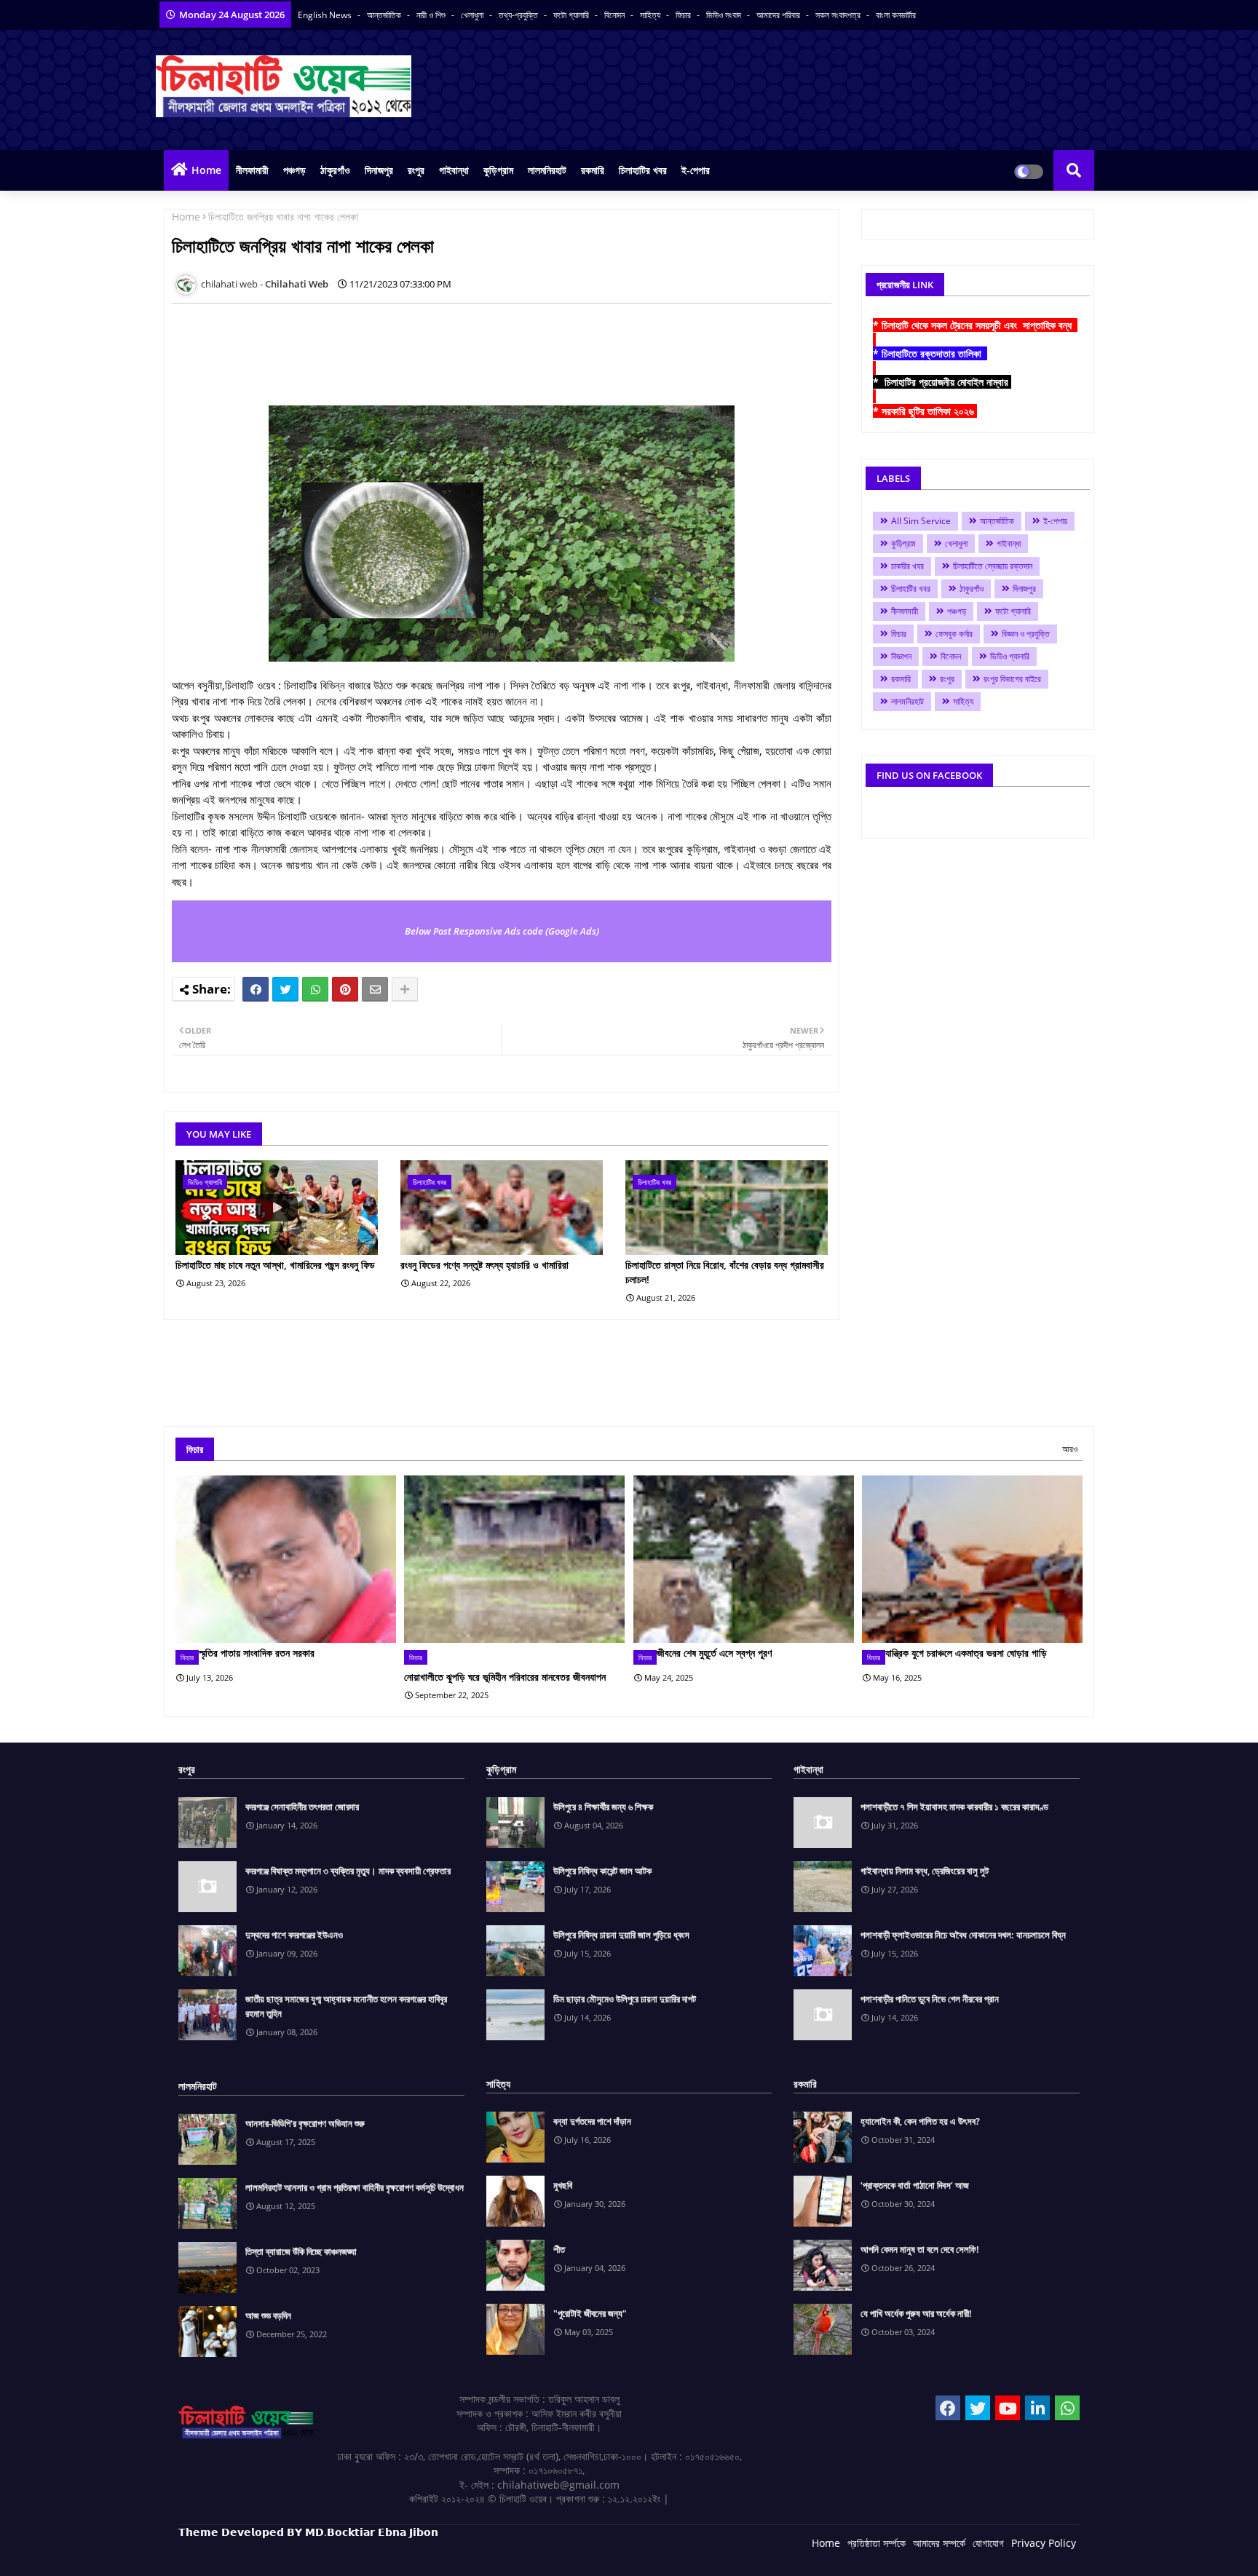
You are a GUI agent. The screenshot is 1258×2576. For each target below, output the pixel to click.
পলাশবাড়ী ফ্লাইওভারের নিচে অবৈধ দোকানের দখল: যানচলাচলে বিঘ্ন (963, 1935)
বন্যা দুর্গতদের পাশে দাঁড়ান (592, 2121)
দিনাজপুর (379, 170)
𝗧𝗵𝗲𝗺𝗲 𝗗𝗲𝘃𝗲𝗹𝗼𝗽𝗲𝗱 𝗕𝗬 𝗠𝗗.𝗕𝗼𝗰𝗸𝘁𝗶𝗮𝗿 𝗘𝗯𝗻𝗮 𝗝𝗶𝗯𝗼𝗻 (308, 2532)
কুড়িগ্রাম (498, 170)
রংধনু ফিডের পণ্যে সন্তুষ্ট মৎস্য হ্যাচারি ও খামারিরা (484, 1265)
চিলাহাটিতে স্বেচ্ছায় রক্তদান (993, 566)
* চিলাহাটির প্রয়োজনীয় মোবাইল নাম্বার (942, 382)
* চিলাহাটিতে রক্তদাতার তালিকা (930, 353)
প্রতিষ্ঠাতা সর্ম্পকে (877, 2543)
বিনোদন (616, 15)
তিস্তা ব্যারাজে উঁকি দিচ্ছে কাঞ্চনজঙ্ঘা (301, 2251)
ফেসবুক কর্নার (954, 634)
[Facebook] (256, 989)
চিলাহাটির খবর (643, 170)
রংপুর (416, 170)
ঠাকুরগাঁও (335, 170)
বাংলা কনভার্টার (896, 15)
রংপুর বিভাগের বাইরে (1012, 679)
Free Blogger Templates (470, 2554)
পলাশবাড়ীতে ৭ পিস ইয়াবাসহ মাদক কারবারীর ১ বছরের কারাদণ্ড (954, 1807)
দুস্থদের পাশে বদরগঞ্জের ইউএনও (294, 1935)
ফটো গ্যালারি (572, 15)
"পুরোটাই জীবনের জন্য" (590, 2313)
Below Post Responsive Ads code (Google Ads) (502, 931)
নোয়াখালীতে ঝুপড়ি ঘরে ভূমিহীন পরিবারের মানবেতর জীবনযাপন (505, 1677)
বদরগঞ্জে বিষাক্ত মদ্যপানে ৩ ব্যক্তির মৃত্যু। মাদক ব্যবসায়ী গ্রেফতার (348, 1871)
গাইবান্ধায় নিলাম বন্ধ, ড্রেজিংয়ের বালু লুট (925, 1871)
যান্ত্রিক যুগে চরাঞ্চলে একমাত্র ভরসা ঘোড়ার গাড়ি (966, 1653)
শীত (559, 2249)
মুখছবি (563, 2185)
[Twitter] (285, 989)
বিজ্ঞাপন (901, 656)
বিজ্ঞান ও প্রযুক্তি (1026, 634)
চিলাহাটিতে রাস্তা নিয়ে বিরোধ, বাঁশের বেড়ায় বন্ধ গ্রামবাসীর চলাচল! (725, 1272)
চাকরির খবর (907, 566)
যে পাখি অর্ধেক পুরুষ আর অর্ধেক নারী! (916, 2313)
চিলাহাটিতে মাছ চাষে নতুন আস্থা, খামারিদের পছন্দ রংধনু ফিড (275, 1265)
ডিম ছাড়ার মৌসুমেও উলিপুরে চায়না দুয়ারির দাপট (625, 1999)
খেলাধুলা (473, 15)
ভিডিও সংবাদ (725, 15)
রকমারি (593, 170)
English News (326, 15)
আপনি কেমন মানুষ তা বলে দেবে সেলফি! (920, 2249)
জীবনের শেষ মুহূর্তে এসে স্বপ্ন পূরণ (714, 1653)
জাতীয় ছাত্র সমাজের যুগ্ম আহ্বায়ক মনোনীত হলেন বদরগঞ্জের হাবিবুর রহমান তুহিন (346, 2006)
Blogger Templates (282, 2554)
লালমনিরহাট (547, 170)
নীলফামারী (252, 170)
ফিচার (684, 15)
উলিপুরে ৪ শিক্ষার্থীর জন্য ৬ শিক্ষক (603, 1807)
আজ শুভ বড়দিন (268, 2315)
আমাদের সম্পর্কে (939, 2543)
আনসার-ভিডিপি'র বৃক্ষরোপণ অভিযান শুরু (305, 2123)
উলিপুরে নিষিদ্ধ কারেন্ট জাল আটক (602, 1871)
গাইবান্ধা (454, 170)
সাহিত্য (651, 15)
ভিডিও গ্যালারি (1010, 656)
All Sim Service (921, 521)
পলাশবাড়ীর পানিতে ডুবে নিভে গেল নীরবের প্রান (930, 1999)
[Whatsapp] (315, 989)
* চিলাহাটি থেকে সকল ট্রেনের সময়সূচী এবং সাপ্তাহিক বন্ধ (975, 325)
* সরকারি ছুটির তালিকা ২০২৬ (925, 411)
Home (206, 170)
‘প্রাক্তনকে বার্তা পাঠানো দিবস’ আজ (915, 2185)
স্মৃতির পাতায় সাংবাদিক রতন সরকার (257, 1653)
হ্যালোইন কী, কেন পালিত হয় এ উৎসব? (920, 2121)
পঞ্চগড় (294, 170)
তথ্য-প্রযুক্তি (519, 15)
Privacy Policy (1044, 2543)
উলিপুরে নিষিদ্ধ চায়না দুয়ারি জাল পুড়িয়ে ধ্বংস (621, 1935)
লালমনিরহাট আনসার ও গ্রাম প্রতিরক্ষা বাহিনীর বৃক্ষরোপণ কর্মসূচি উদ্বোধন (355, 2187)
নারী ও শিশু (432, 15)
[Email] (375, 989)
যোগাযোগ (988, 2543)
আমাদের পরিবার (779, 15)
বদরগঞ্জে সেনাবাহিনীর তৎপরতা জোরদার (302, 1807)
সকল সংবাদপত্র (839, 15)
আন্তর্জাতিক (385, 15)
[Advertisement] (437, 347)
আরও (1070, 1449)
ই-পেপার (696, 170)
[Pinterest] (345, 989)
